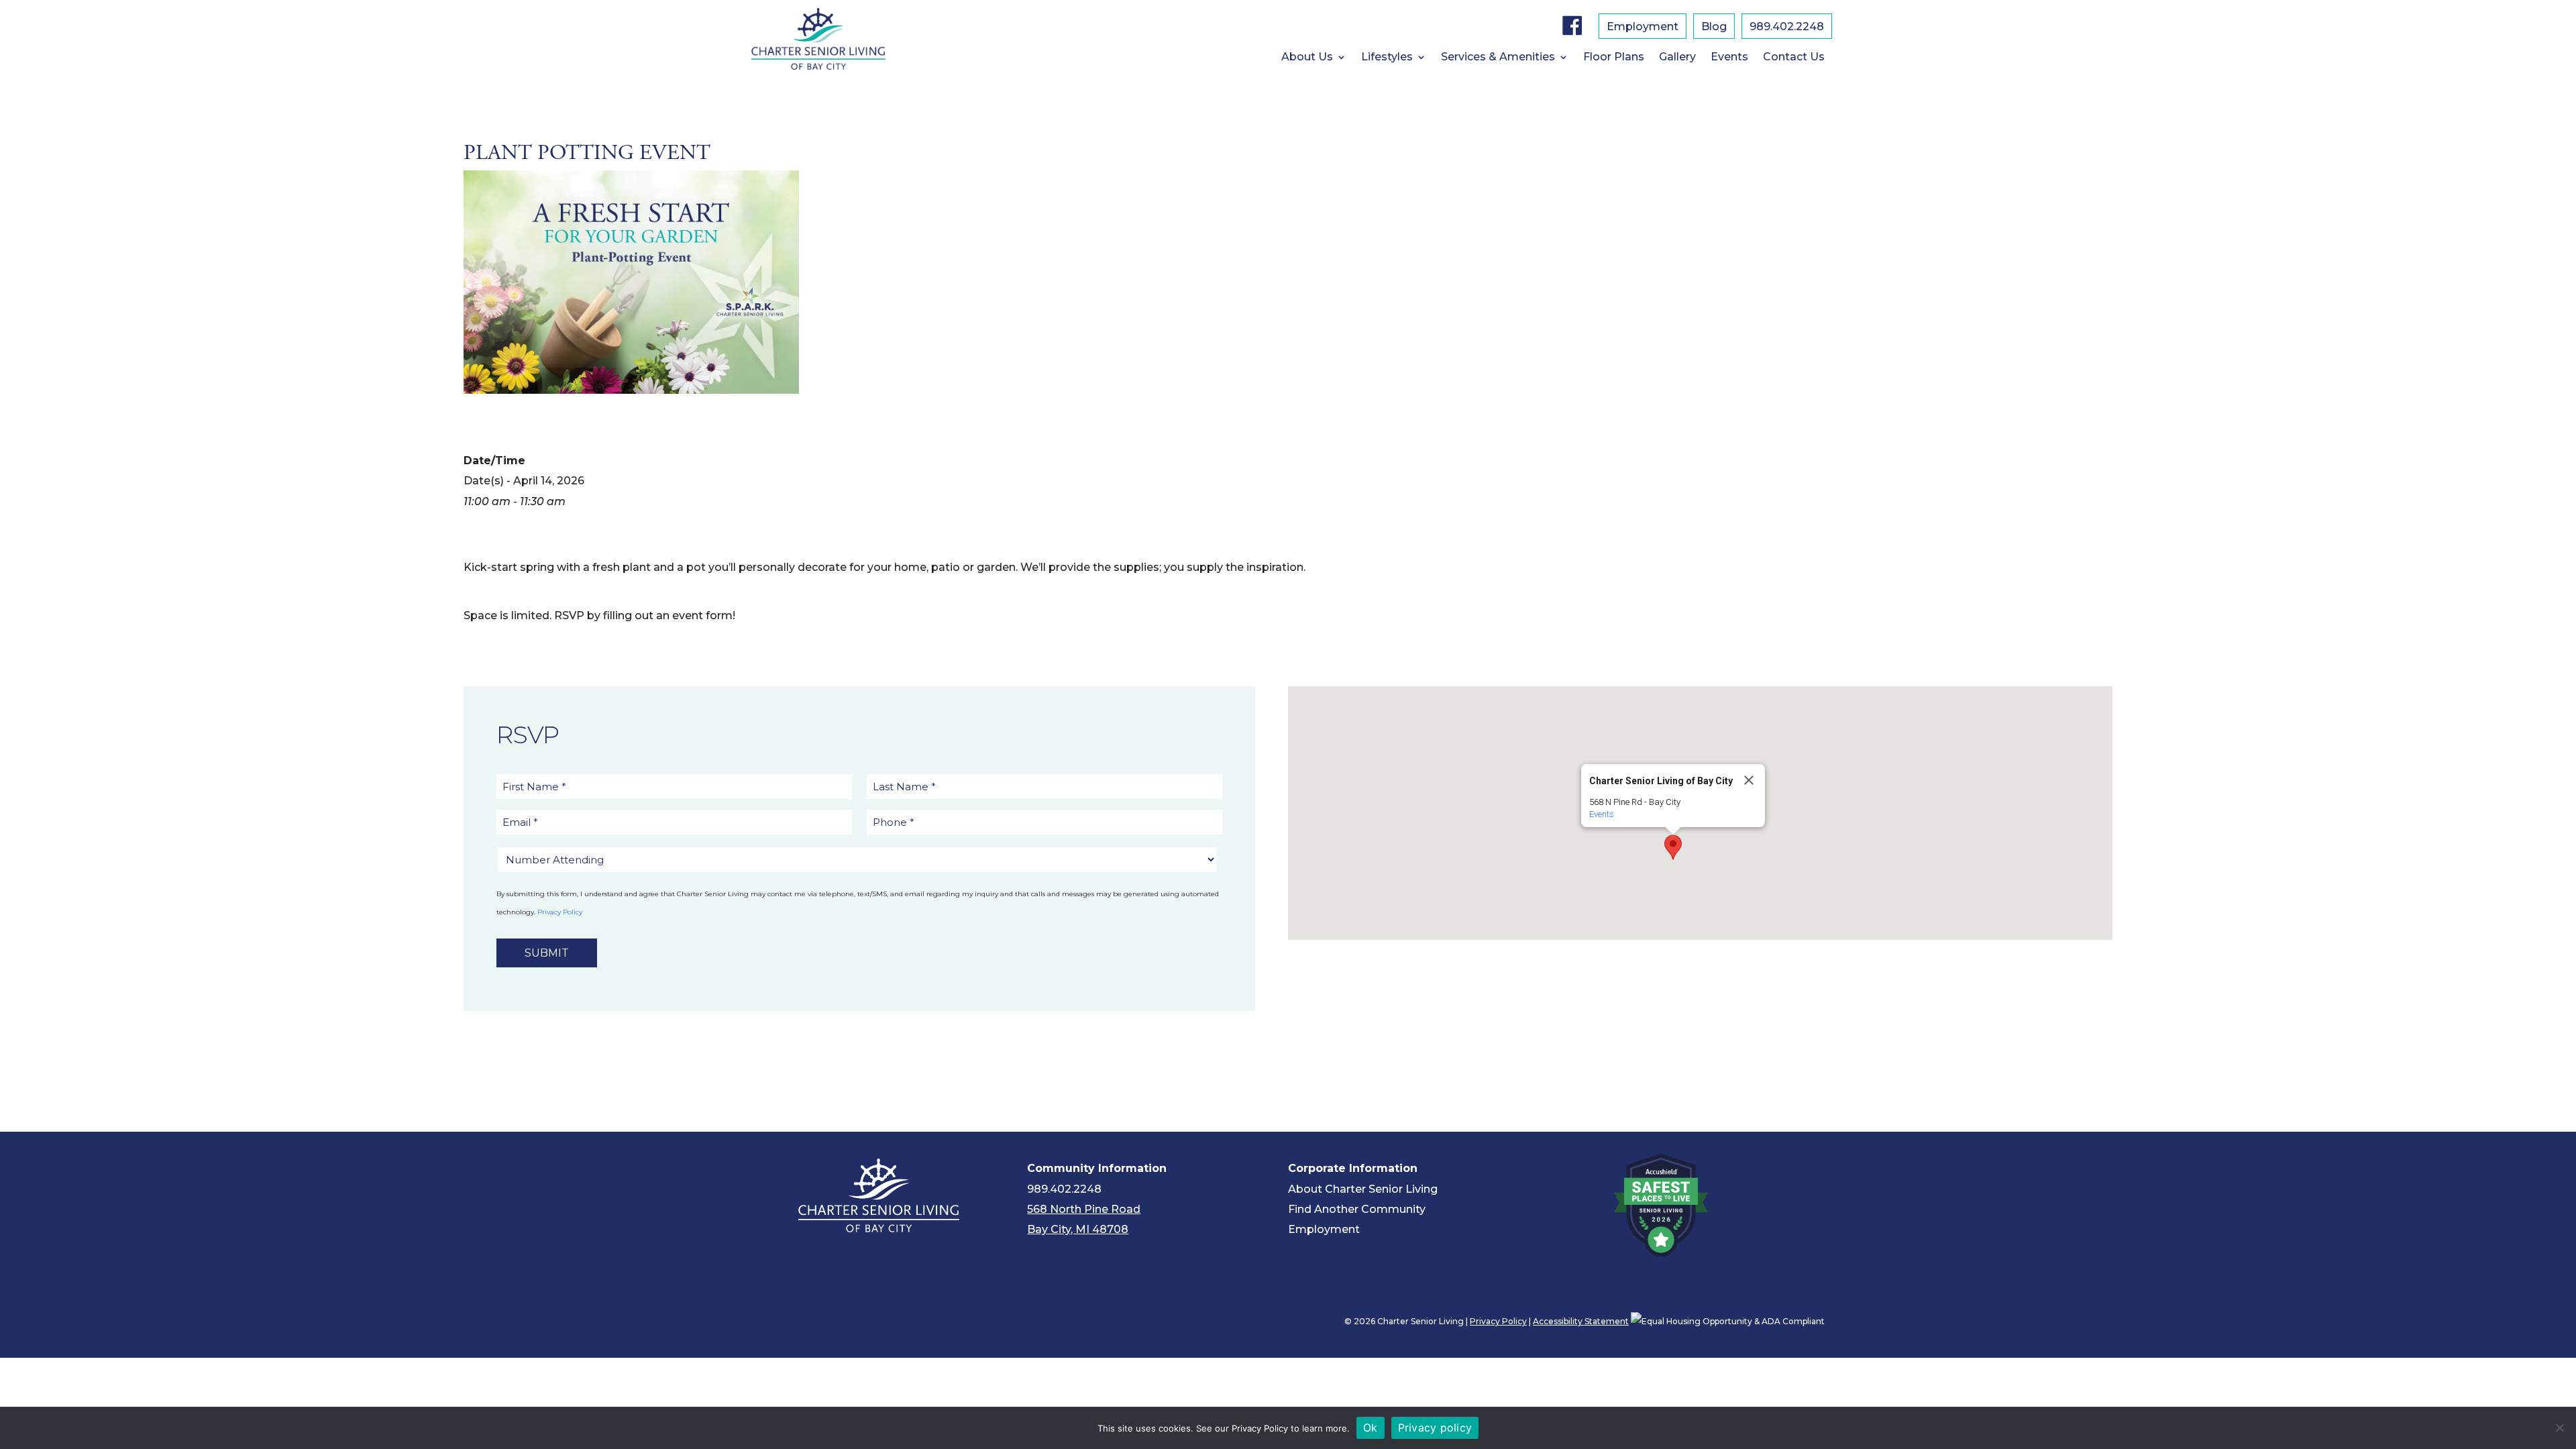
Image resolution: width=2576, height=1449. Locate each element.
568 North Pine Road (1084, 1209)
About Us (1307, 58)
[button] (1673, 847)
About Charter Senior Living (1363, 1189)
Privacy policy (1435, 1428)
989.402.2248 (1787, 28)
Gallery (1677, 58)
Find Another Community (1357, 1209)
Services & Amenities (1498, 58)
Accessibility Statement (1581, 1321)
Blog (1714, 28)
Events (1729, 58)
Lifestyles (1387, 58)
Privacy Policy (560, 912)
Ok (1371, 1428)
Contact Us (1794, 58)
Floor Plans (1614, 58)
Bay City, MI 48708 (1078, 1229)
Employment (1643, 28)
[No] (2559, 1428)
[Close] (1749, 780)
